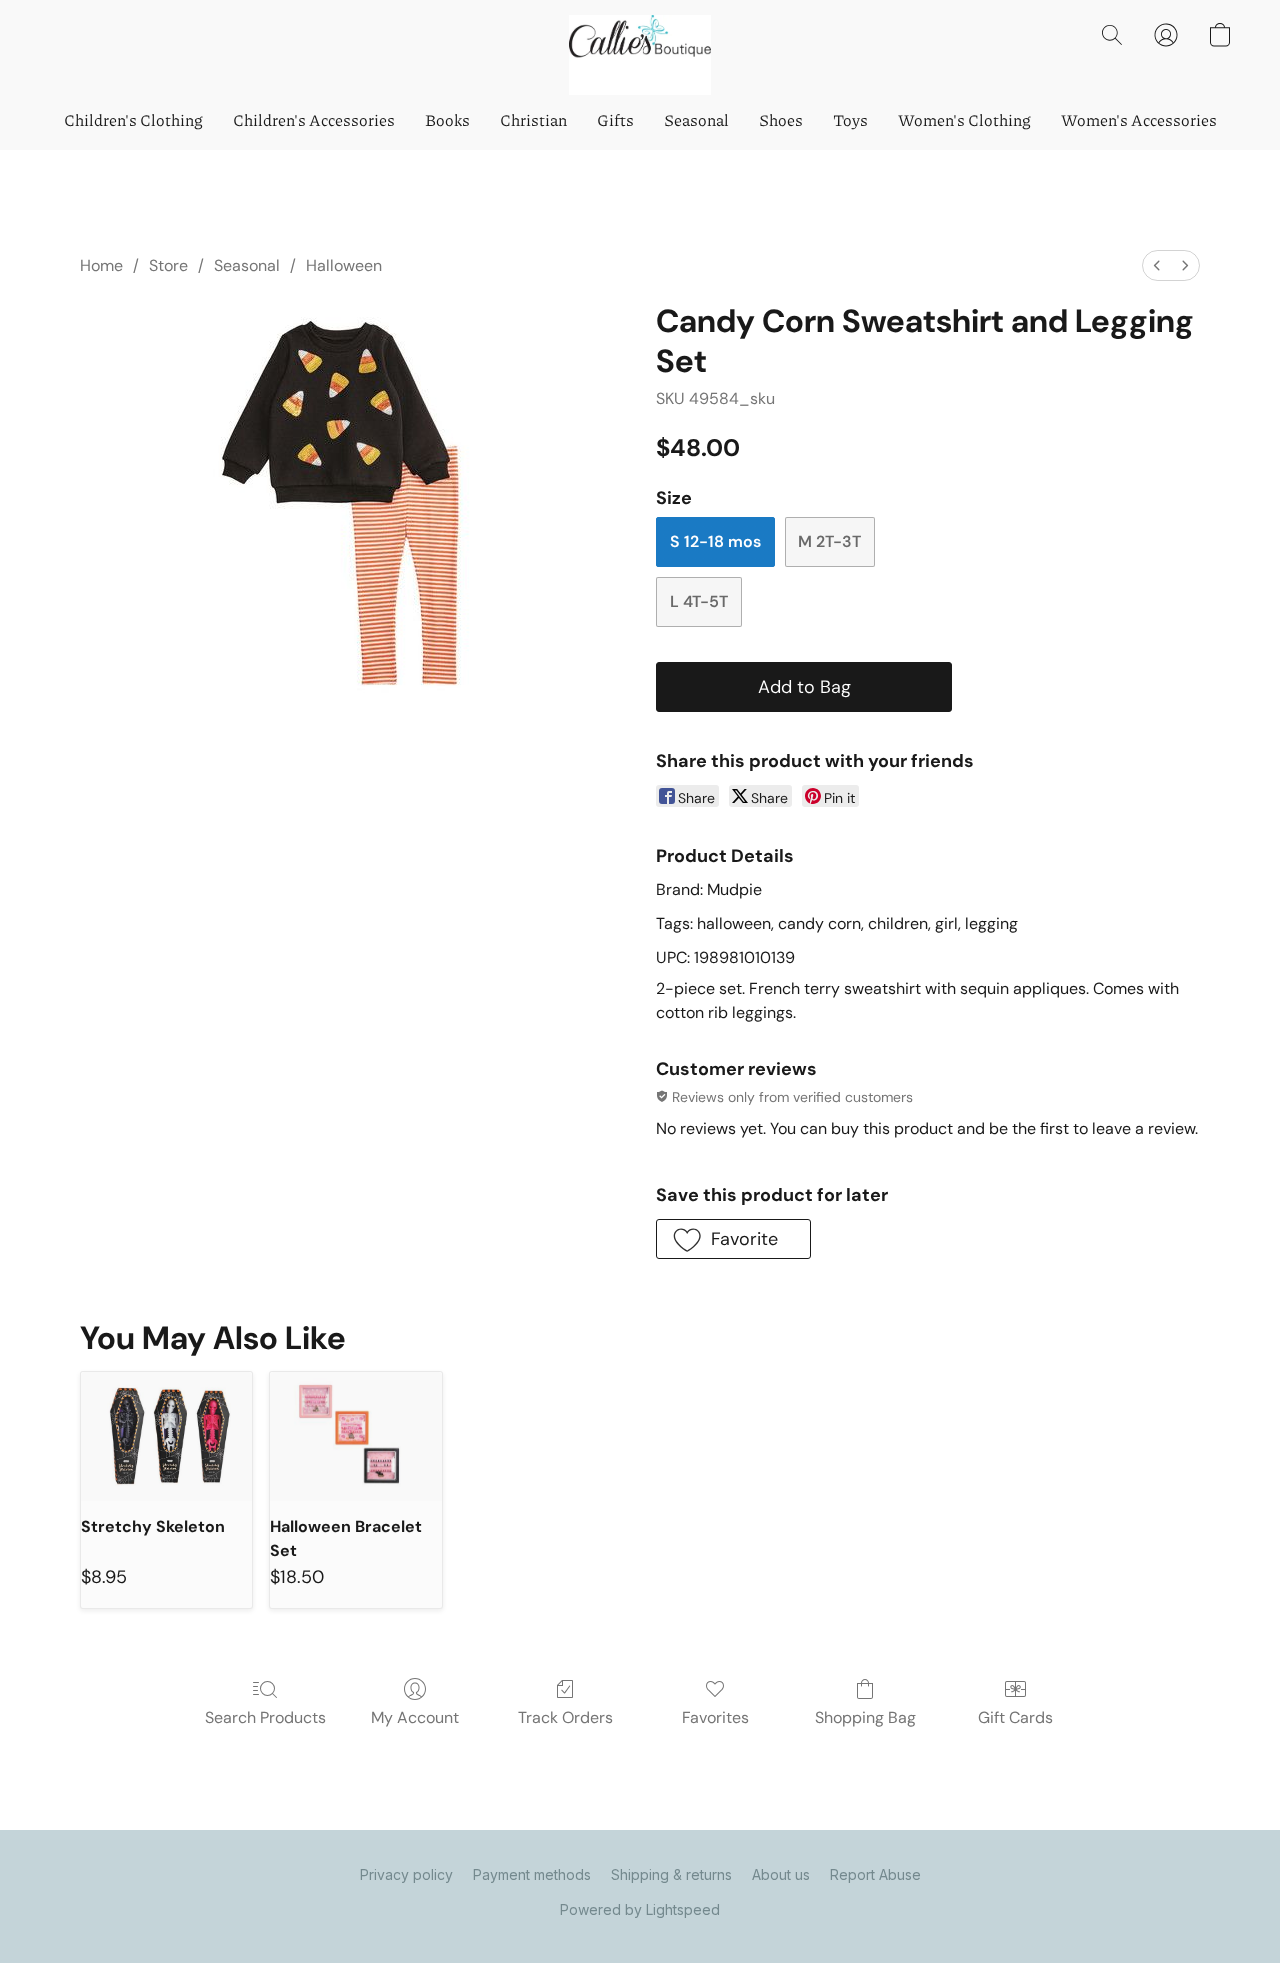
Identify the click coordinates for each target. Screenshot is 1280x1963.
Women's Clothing (964, 119)
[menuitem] (1157, 265)
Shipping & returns (671, 1874)
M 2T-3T (829, 541)
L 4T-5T (699, 601)
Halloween (344, 265)
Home (101, 265)
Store (168, 265)
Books (447, 119)
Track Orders (565, 1717)
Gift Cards (1015, 1717)
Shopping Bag (865, 1717)
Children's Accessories (314, 119)
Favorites (715, 1717)
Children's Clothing (133, 119)
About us (781, 1874)
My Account (415, 1717)
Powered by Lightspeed (640, 1909)
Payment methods (532, 1874)
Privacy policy (406, 1874)
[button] (639, 55)
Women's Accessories (1139, 119)
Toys (850, 119)
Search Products (265, 1717)
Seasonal (696, 119)
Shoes (781, 119)
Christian (533, 119)
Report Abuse (875, 1874)
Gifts (615, 119)
